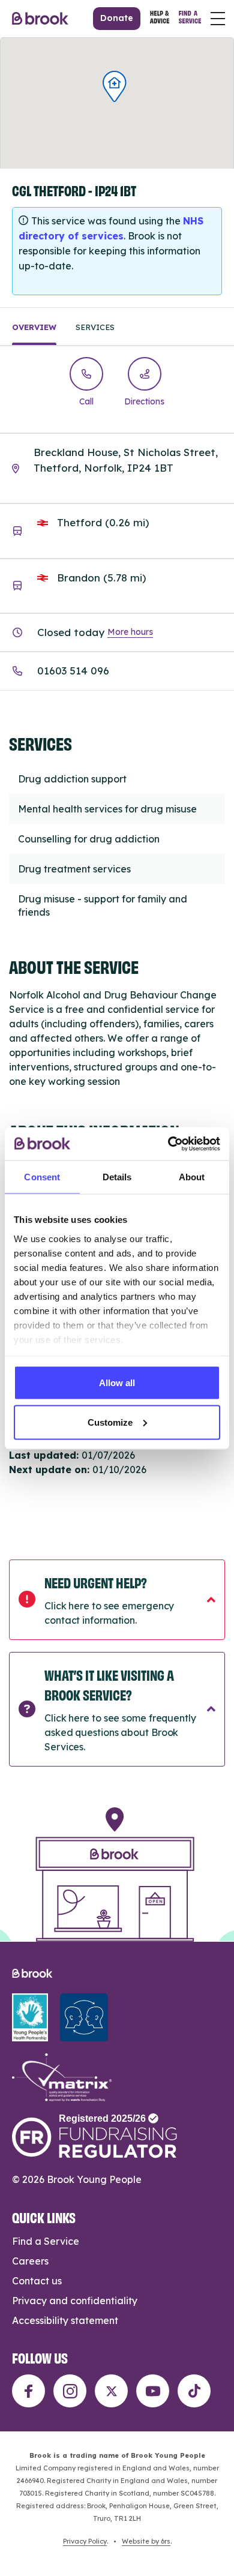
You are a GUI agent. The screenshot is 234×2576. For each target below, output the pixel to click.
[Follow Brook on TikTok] (194, 2391)
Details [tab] (117, 1177)
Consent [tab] (42, 1177)
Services (95, 327)
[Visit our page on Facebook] (28, 2391)
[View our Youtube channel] (153, 2391)
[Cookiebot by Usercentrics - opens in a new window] (168, 1144)
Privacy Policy (85, 2541)
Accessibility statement (65, 2320)
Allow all (117, 1383)
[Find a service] (190, 19)
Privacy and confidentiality (75, 2301)
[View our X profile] (111, 2391)
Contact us (37, 2281)
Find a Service (46, 2241)
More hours (130, 632)
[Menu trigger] (218, 19)
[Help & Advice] (160, 19)
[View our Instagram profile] (70, 2391)
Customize (110, 1422)
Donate (117, 18)
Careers (30, 2261)
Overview (34, 327)
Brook (40, 19)
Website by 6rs (146, 2541)
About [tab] (192, 1177)
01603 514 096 (73, 671)
